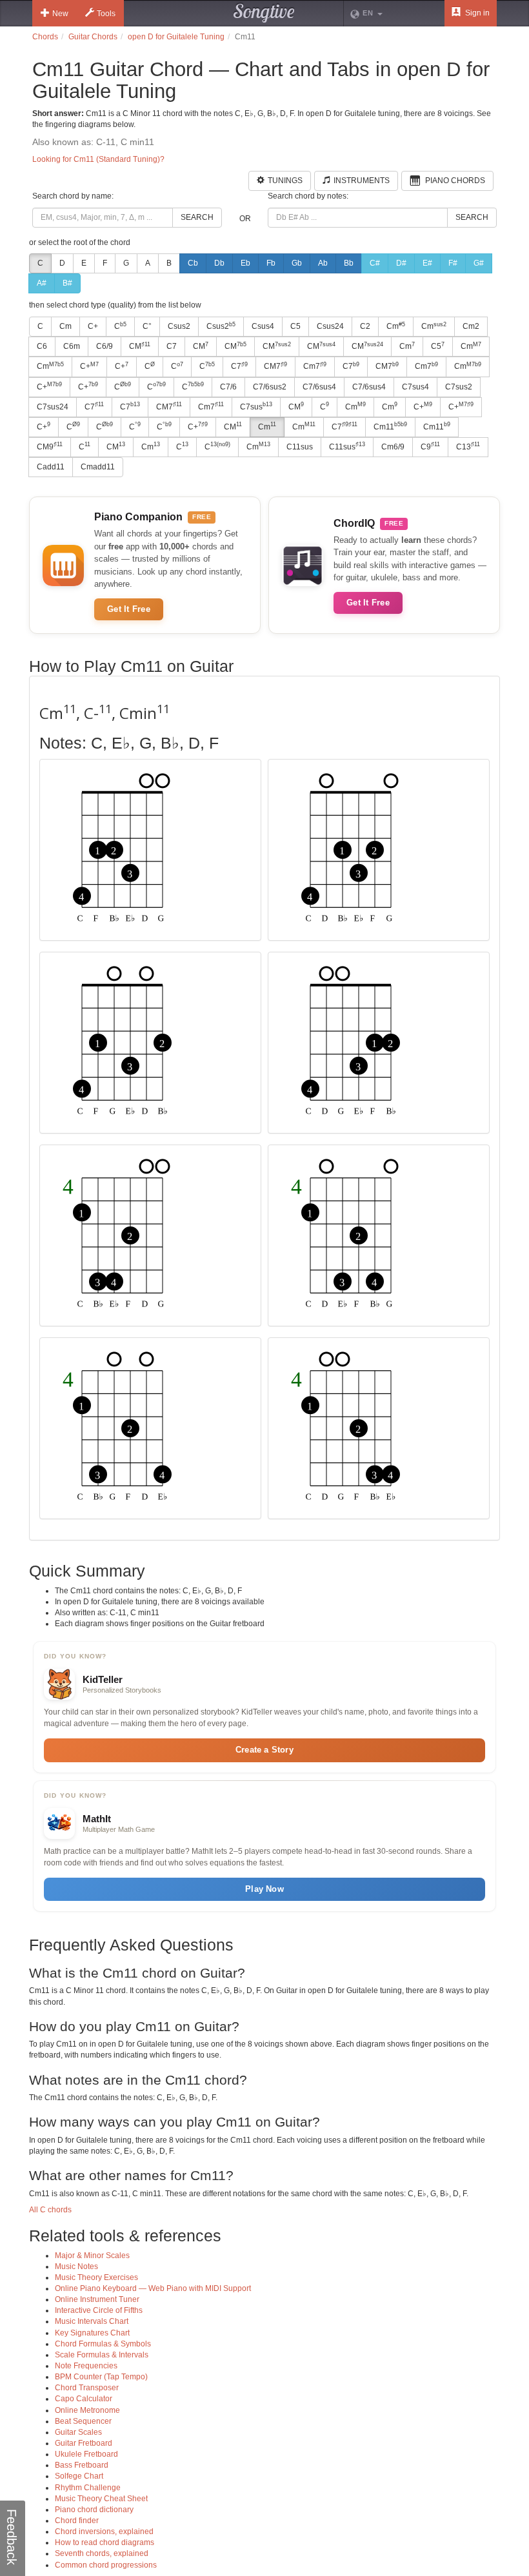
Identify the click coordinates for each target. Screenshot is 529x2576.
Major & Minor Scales (92, 2256)
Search (197, 217)
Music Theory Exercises (96, 2277)
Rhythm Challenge (88, 2488)
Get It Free (129, 609)
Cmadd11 (98, 467)
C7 (172, 346)
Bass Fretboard (82, 2465)
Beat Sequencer (83, 2421)
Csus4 (263, 326)
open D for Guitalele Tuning (176, 37)
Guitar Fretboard (84, 2443)
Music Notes (76, 2266)
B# (67, 283)
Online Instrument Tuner (97, 2299)
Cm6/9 (393, 447)
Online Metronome (87, 2410)
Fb (271, 263)
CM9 (50, 446)
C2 (365, 326)
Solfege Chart (79, 2476)
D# (401, 263)
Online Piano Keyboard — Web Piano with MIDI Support (153, 2288)
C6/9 (105, 346)
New (60, 14)
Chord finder (77, 2521)
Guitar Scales (78, 2432)
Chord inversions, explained (104, 2532)
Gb (297, 263)
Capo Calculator (84, 2399)
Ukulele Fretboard (86, 2454)
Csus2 (179, 326)
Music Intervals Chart (92, 2321)
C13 (468, 446)
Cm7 (315, 366)
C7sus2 (459, 387)
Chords (45, 37)
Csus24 (330, 326)
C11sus (300, 447)
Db (219, 263)
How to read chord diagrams (105, 2542)
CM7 (275, 366)
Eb (245, 263)
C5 (295, 326)
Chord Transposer (87, 2388)
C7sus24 (53, 407)
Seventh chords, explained (102, 2553)
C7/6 (228, 387)
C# (375, 263)
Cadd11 (51, 467)
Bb (349, 263)
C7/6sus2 (270, 387)
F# (453, 263)
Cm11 (390, 426)
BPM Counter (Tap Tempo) (101, 2377)
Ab (323, 263)
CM (140, 346)
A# (42, 283)
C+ (93, 326)
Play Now (264, 1889)
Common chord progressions (106, 2565)
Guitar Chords (93, 37)
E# (427, 263)
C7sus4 (415, 387)
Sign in (476, 13)
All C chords (50, 2210)
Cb (193, 263)
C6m (72, 346)
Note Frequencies (86, 2366)
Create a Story (264, 1750)
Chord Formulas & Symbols (103, 2344)
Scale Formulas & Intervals (102, 2355)
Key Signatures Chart (92, 2333)
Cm (65, 326)
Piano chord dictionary (94, 2510)
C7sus (256, 406)
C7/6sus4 (319, 387)
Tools (106, 14)
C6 (42, 346)
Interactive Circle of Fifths (99, 2310)
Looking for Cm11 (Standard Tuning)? (98, 159)
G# (479, 263)
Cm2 (471, 326)
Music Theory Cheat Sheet (101, 2499)
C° (147, 326)
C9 (430, 446)
